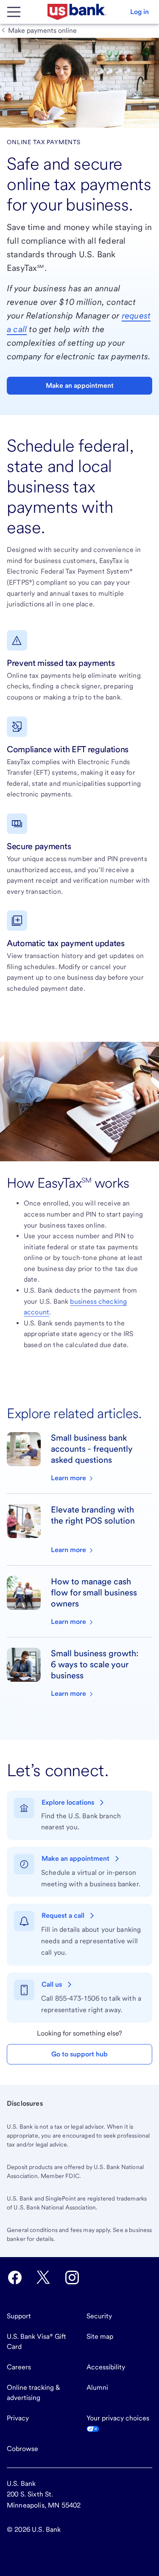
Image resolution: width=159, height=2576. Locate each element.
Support (19, 2316)
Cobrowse (22, 2449)
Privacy (18, 2418)
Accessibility (106, 2367)
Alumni (97, 2387)
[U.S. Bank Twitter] (43, 2277)
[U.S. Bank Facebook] (15, 2277)
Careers (19, 2367)
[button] (139, 12)
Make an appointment (80, 385)
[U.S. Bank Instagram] (72, 2277)
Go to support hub (79, 2054)
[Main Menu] (14, 12)
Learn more (69, 1478)
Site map (100, 2336)
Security (99, 2316)
